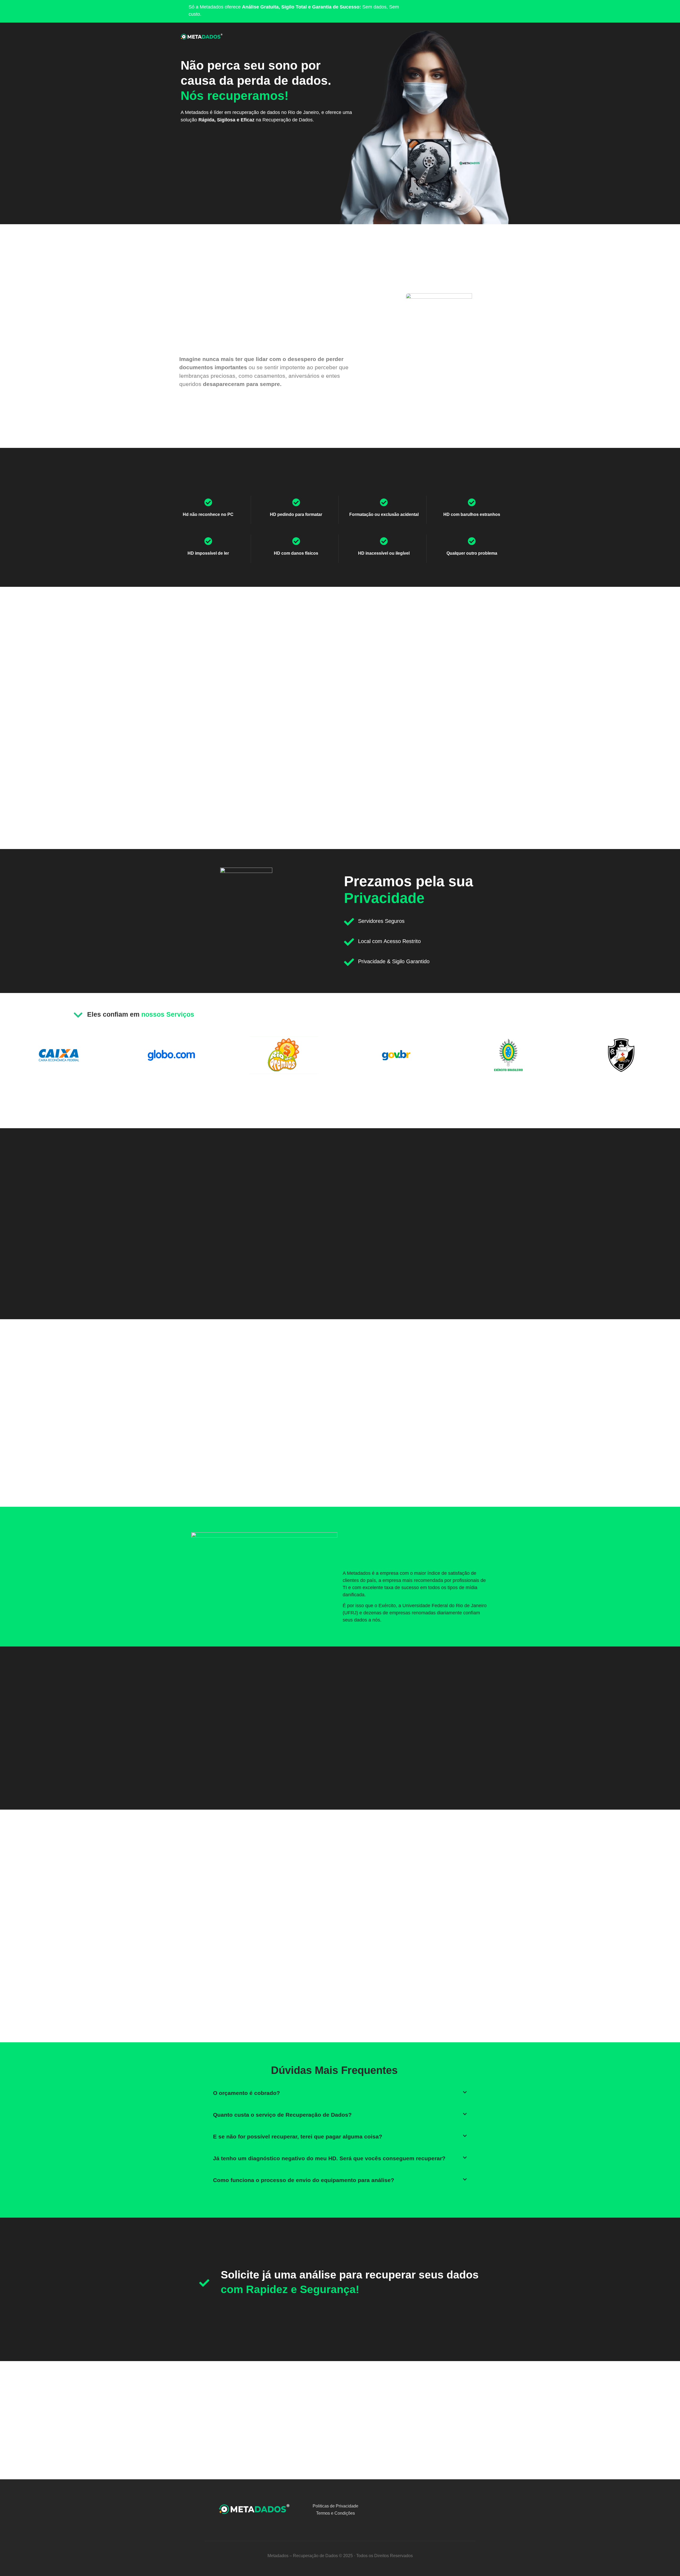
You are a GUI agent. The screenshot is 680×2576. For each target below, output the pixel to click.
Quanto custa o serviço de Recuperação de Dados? (282, 2115)
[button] (340, 2093)
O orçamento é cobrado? (246, 2093)
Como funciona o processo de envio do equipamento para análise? (304, 2180)
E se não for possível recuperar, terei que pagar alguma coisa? (298, 2136)
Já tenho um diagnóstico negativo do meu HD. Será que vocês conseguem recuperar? (329, 2158)
